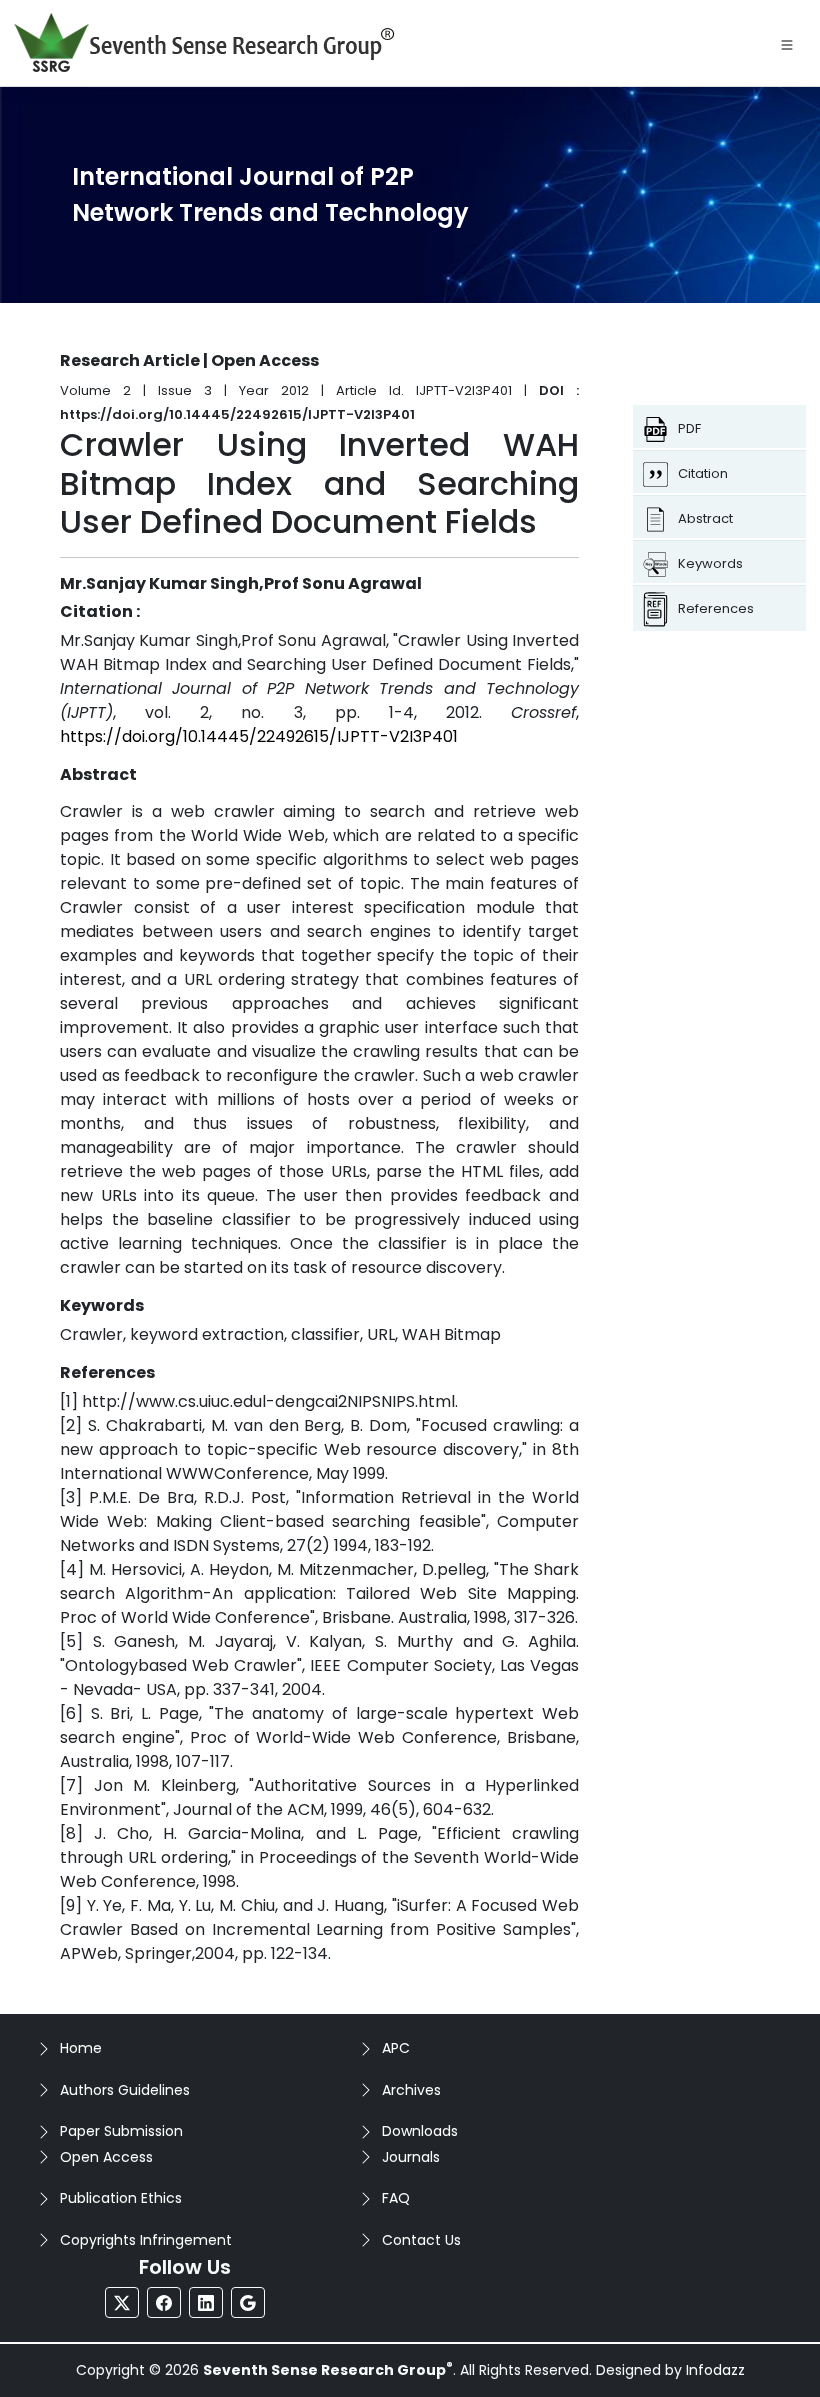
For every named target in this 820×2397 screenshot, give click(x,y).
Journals (411, 2157)
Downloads (420, 2131)
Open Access (106, 2157)
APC (396, 2048)
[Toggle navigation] (787, 43)
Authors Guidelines (125, 2090)
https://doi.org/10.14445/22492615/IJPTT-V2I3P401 (259, 736)
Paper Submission (121, 2131)
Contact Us (421, 2240)
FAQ (396, 2198)
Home (81, 2048)
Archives (411, 2090)
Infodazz (715, 2370)
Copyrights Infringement (146, 2240)
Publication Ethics (121, 2198)
